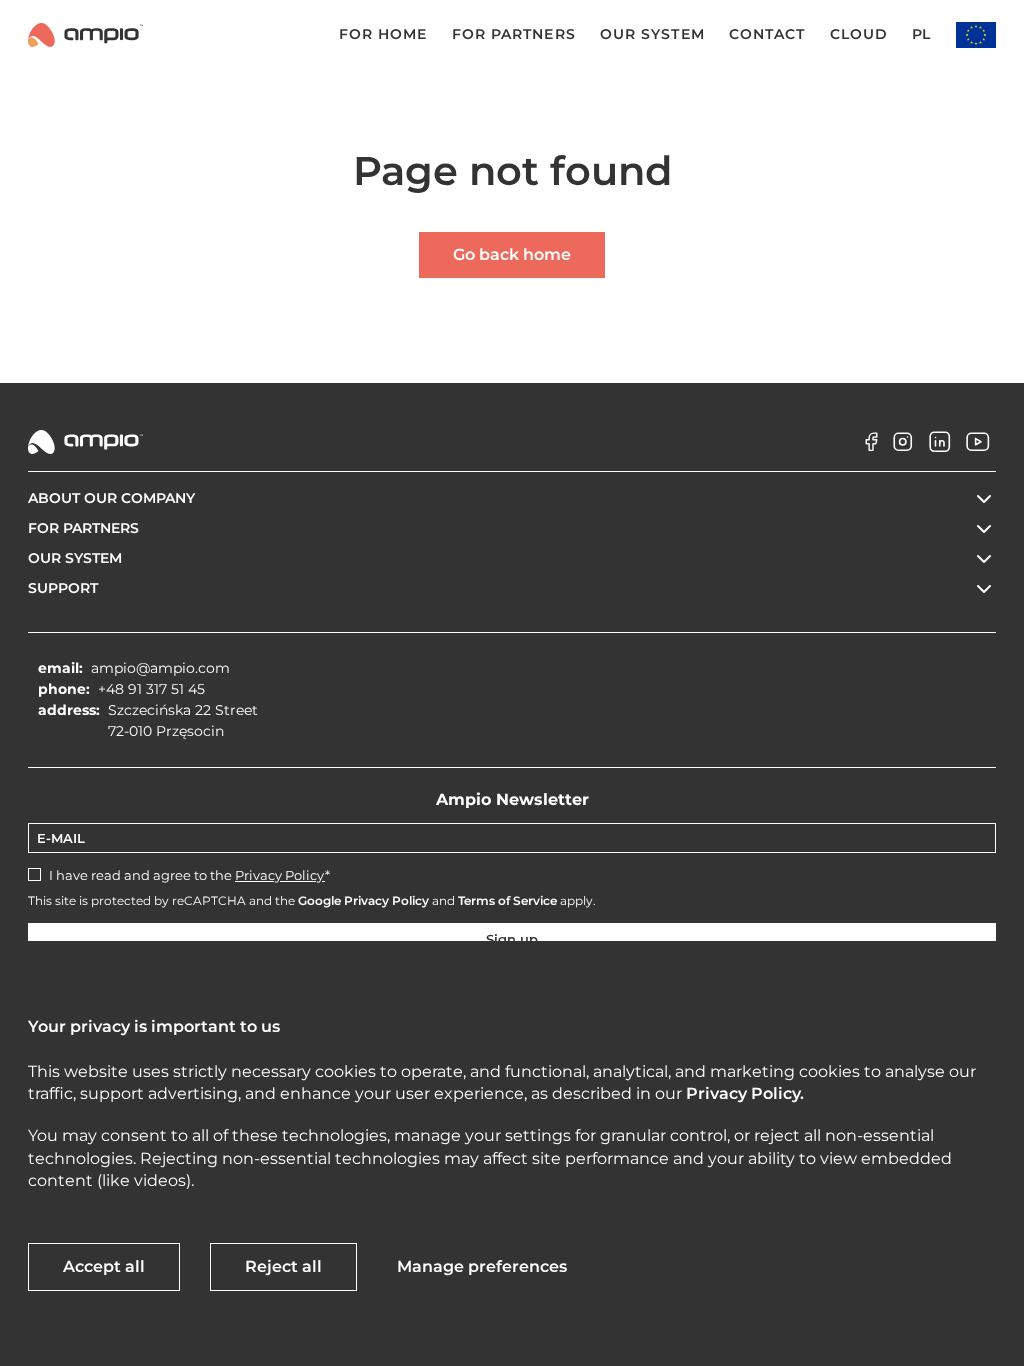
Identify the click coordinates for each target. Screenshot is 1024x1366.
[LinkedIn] (940, 457)
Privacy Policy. (745, 1093)
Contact (767, 34)
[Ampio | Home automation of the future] (85, 35)
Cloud (859, 34)
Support (63, 588)
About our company (111, 498)
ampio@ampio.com (160, 668)
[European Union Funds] (976, 35)
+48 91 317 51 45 (151, 689)
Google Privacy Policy (363, 900)
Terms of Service (507, 900)
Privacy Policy (280, 875)
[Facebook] (865, 457)
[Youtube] (978, 457)
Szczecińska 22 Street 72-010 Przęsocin (183, 720)
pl (921, 34)
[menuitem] (364, 35)
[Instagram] (903, 457)
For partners (514, 34)
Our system (652, 34)
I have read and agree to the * (189, 875)
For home (383, 34)
